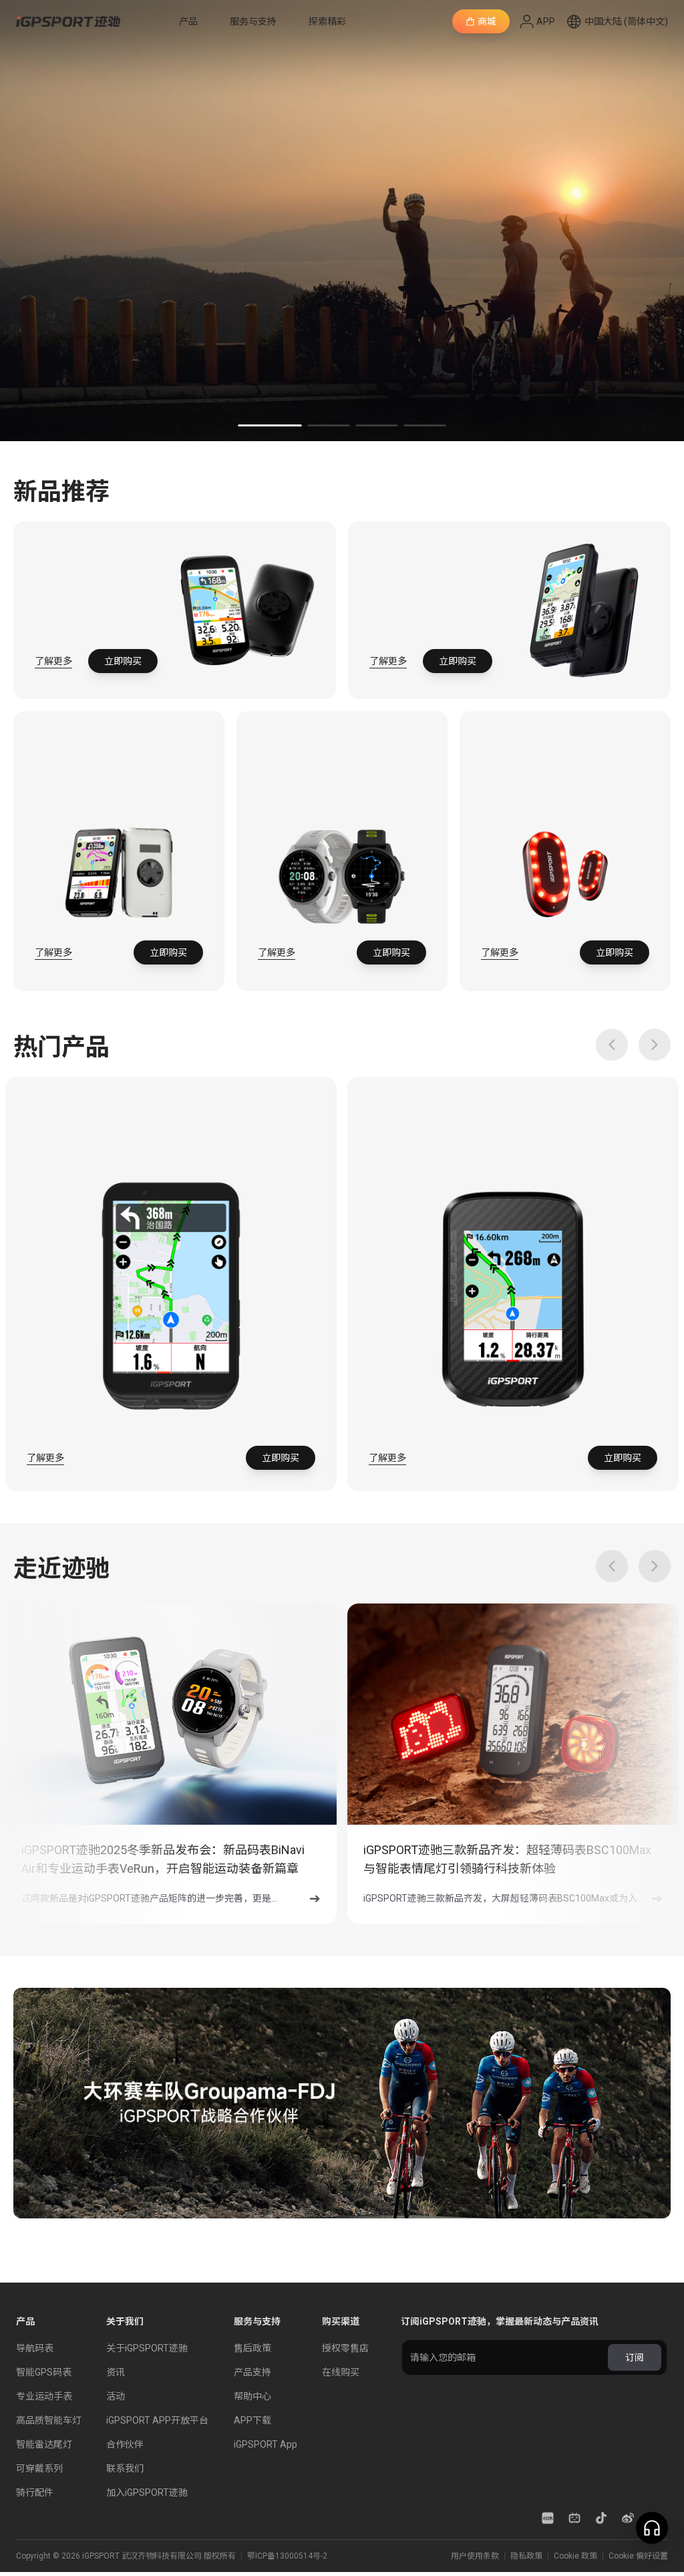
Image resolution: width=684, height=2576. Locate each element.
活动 (116, 2396)
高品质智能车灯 (49, 2420)
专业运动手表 (44, 2396)
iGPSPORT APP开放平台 (157, 2420)
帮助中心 (252, 2396)
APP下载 (252, 2420)
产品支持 (252, 2372)
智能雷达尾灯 (44, 2444)
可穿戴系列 (39, 2468)
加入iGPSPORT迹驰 (147, 2492)
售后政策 (252, 2348)
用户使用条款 (352, 2541)
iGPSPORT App (266, 2444)
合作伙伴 (125, 2444)
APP (546, 21)
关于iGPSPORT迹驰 (147, 2348)
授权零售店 (345, 2348)
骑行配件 (35, 2492)
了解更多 (53, 661)
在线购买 (341, 2372)
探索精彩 (327, 21)
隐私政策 (298, 2541)
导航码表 (35, 2348)
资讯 (116, 2372)
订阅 (635, 2357)
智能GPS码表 (44, 2372)
